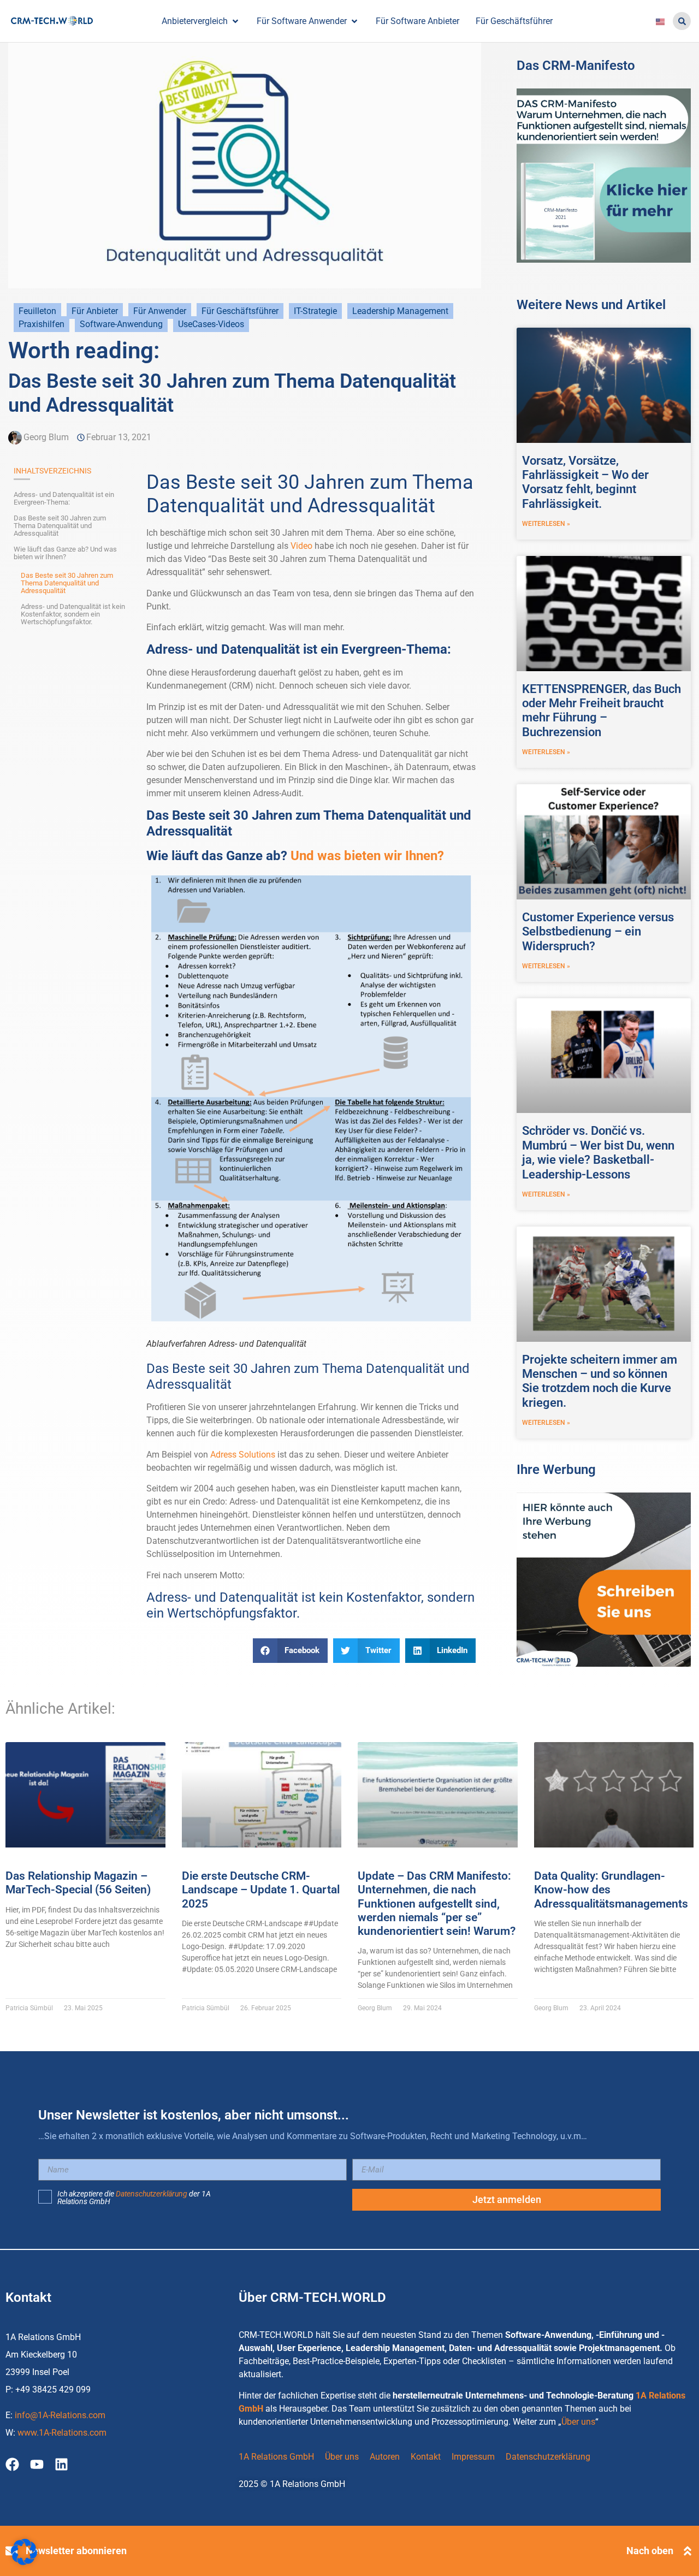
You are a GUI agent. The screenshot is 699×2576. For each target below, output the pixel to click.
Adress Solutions (243, 1455)
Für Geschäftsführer (240, 311)
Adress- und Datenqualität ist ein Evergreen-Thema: (64, 499)
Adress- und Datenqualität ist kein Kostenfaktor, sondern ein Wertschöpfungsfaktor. (73, 614)
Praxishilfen (42, 324)
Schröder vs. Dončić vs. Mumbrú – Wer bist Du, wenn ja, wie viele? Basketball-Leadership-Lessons (598, 1152)
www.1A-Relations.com (62, 2433)
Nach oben (650, 2551)
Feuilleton (37, 311)
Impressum (473, 2457)
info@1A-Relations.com (60, 2415)
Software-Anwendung (121, 324)
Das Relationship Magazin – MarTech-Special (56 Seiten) (78, 1883)
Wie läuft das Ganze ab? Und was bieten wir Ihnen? (65, 553)
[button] (682, 21)
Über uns (578, 2422)
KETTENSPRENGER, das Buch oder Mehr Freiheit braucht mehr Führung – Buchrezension (602, 710)
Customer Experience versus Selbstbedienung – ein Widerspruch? (598, 932)
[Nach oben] (688, 2551)
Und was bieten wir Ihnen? (367, 856)
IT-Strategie (315, 311)
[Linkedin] (61, 2464)
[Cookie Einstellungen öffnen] (24, 2562)
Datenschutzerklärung (152, 2194)
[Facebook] (12, 2464)
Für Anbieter (95, 311)
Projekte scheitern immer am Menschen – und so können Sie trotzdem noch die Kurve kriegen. (600, 1381)
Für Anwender (160, 311)
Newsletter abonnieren (76, 2551)
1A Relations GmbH (276, 2457)
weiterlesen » (546, 524)
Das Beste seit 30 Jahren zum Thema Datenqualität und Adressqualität (60, 526)
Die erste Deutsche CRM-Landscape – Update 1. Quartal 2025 (261, 1890)
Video (301, 546)
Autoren (385, 2457)
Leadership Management (400, 311)
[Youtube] (37, 2464)
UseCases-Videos (211, 324)
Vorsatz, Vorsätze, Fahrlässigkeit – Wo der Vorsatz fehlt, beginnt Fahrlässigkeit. (585, 482)
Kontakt (426, 2457)
